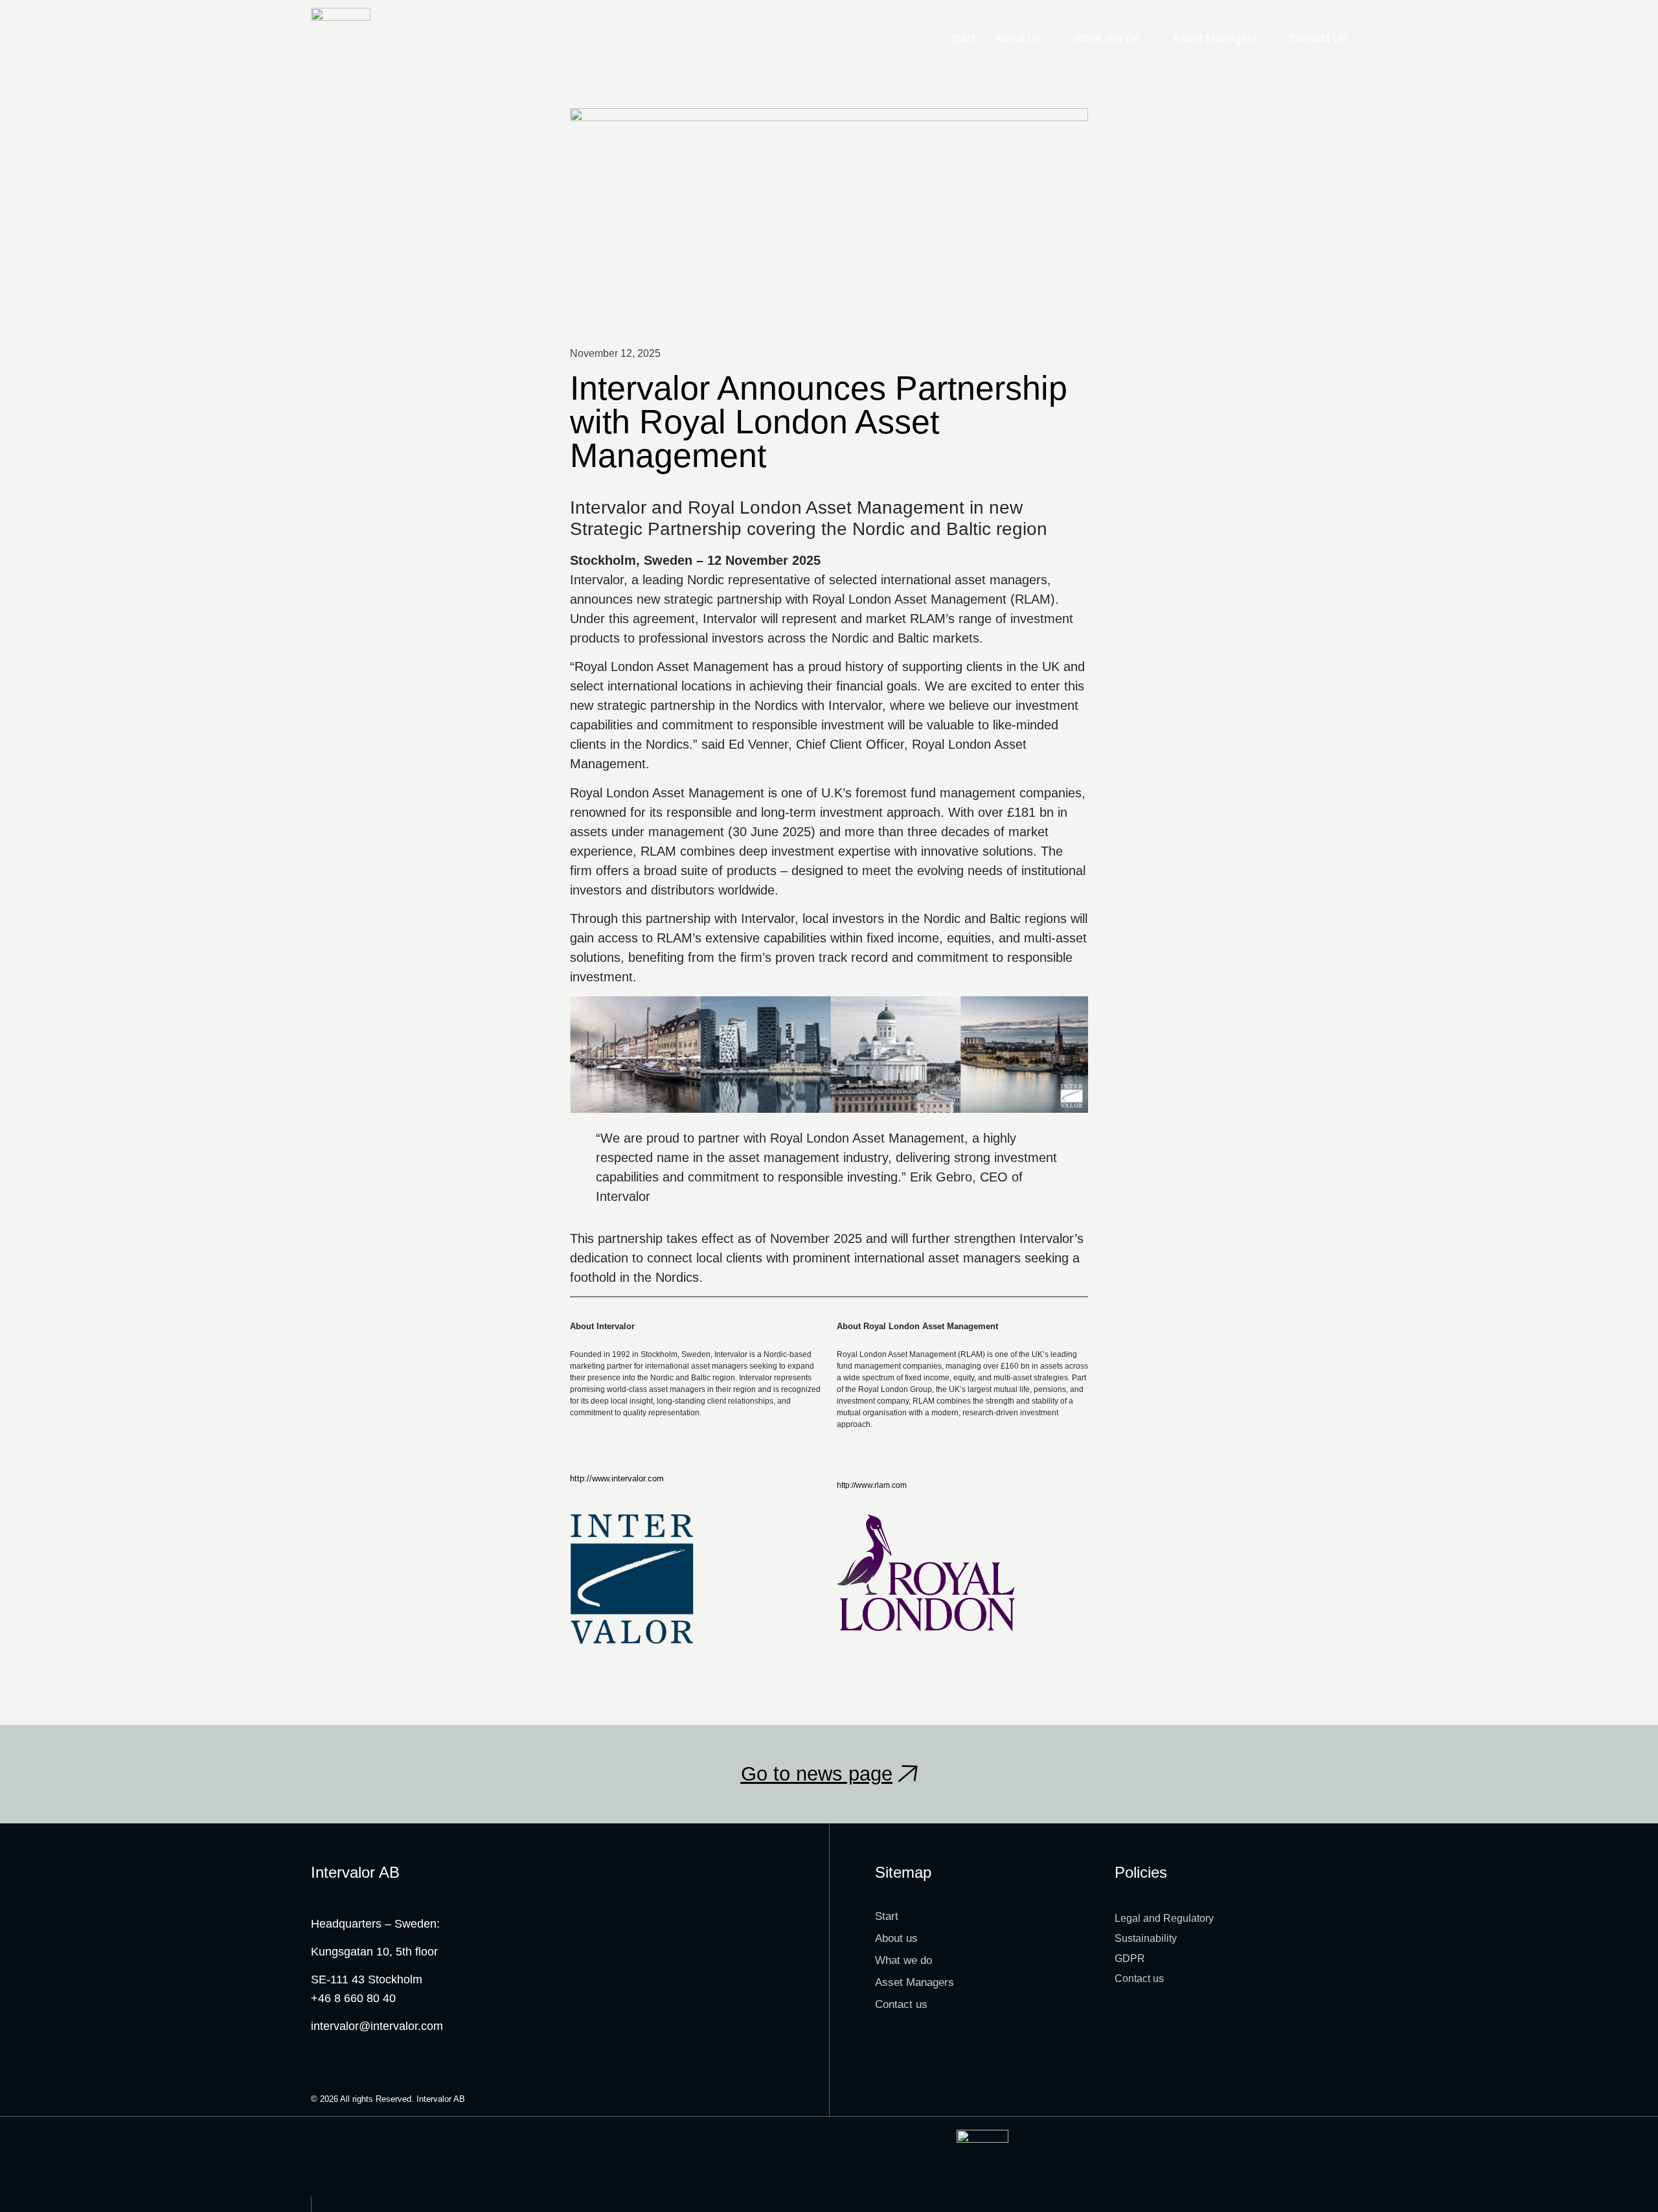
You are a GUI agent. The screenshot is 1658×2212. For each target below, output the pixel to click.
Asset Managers (1215, 38)
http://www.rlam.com (872, 1485)
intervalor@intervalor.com (377, 2026)
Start (962, 38)
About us (1018, 38)
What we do (1107, 38)
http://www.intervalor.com (617, 1478)
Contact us (1318, 38)
